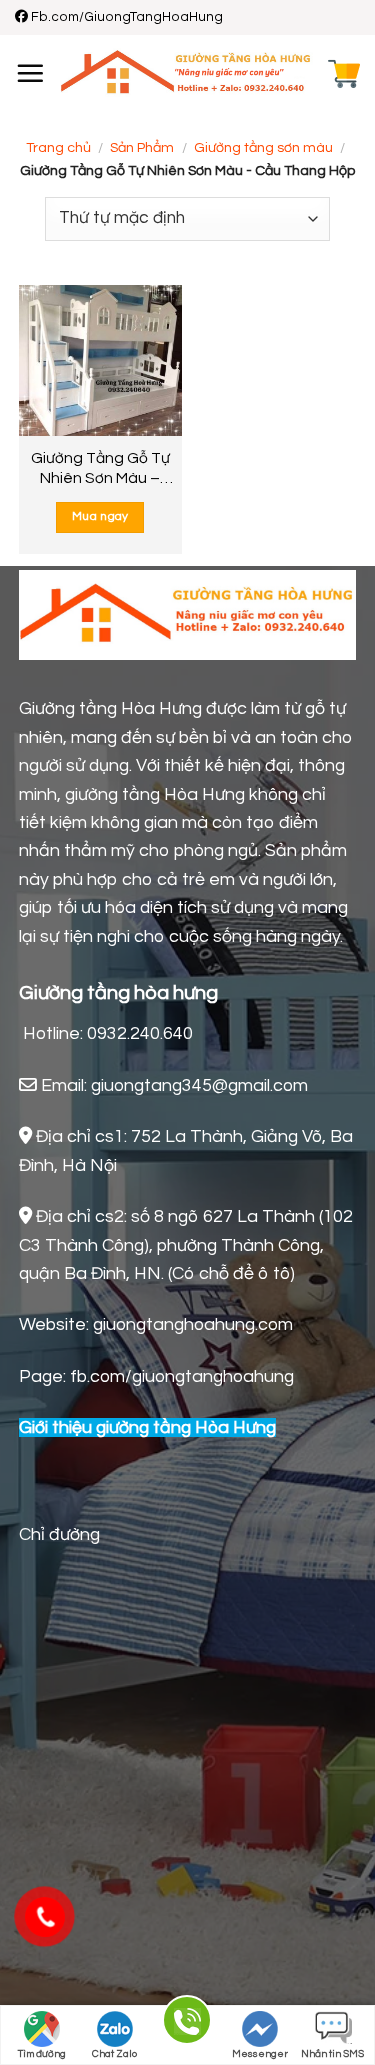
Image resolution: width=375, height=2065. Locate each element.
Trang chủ (58, 147)
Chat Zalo (114, 2054)
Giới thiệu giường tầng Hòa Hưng (147, 1427)
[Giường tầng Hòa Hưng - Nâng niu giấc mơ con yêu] (186, 73)
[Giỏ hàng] (344, 74)
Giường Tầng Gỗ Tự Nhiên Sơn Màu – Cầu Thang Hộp (100, 469)
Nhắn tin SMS (332, 2054)
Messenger (260, 2054)
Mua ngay (100, 516)
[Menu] (30, 73)
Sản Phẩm (142, 147)
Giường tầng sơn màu (263, 147)
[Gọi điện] (187, 2023)
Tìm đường (42, 2054)
